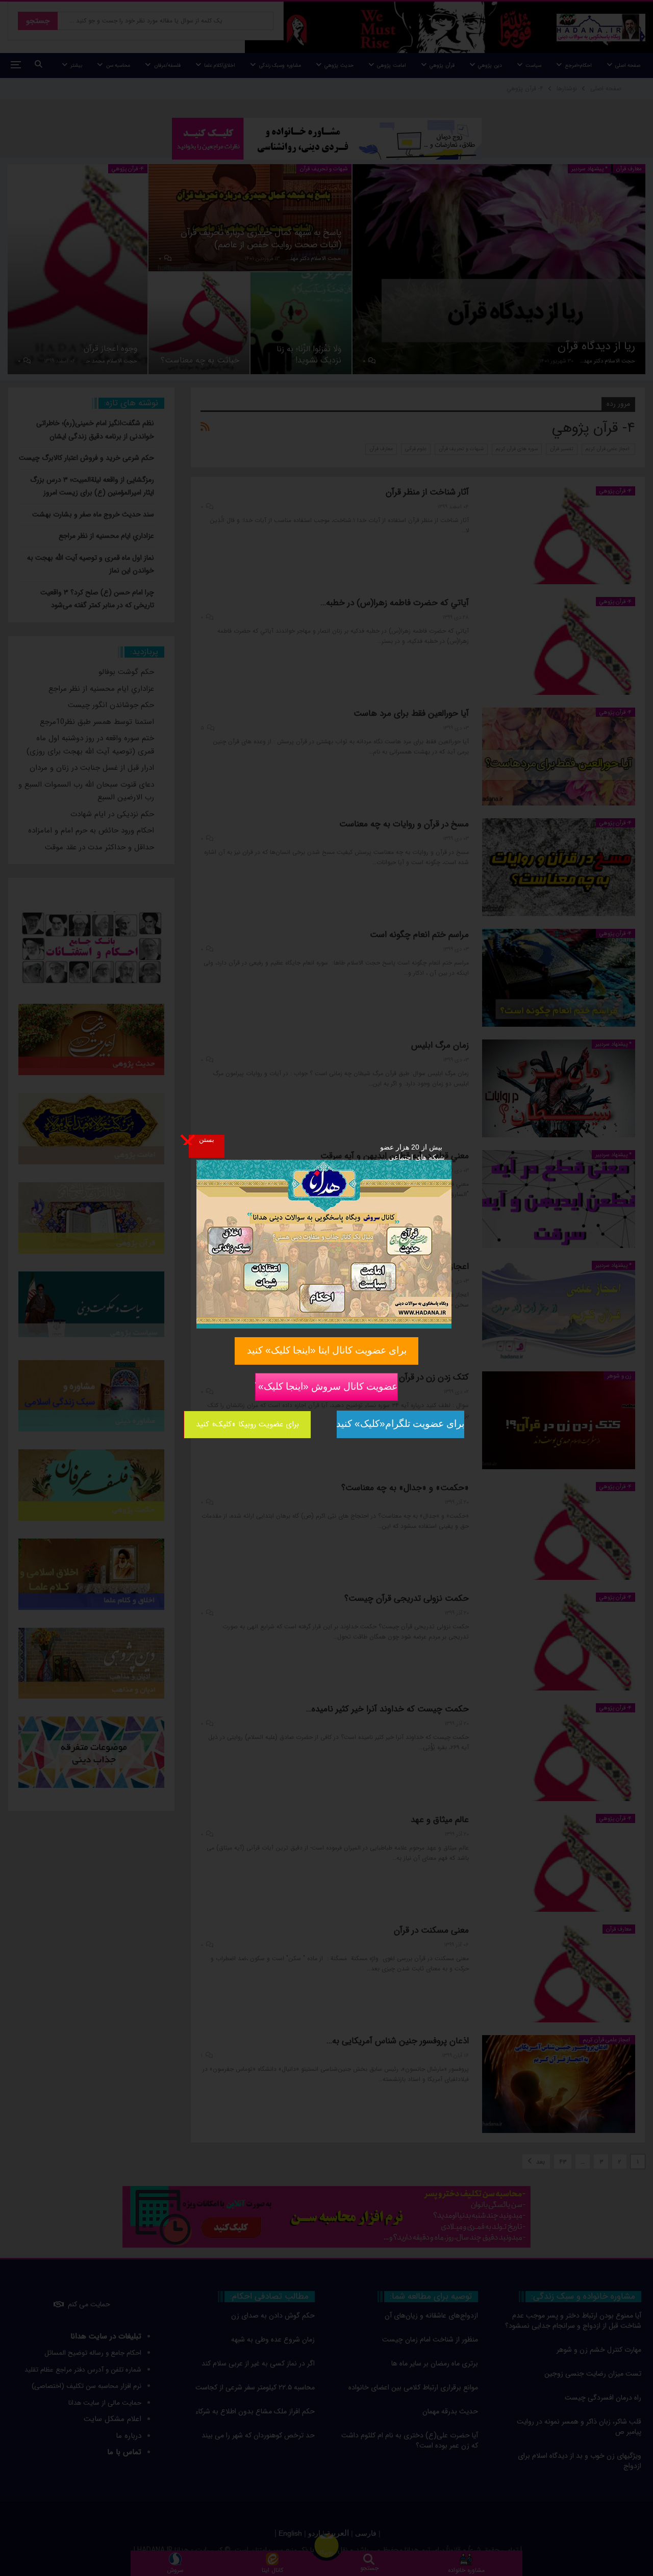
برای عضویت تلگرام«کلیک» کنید (400, 1424)
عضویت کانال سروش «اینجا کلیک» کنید (326, 1386)
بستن (207, 1139)
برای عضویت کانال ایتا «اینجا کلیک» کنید (327, 1350)
